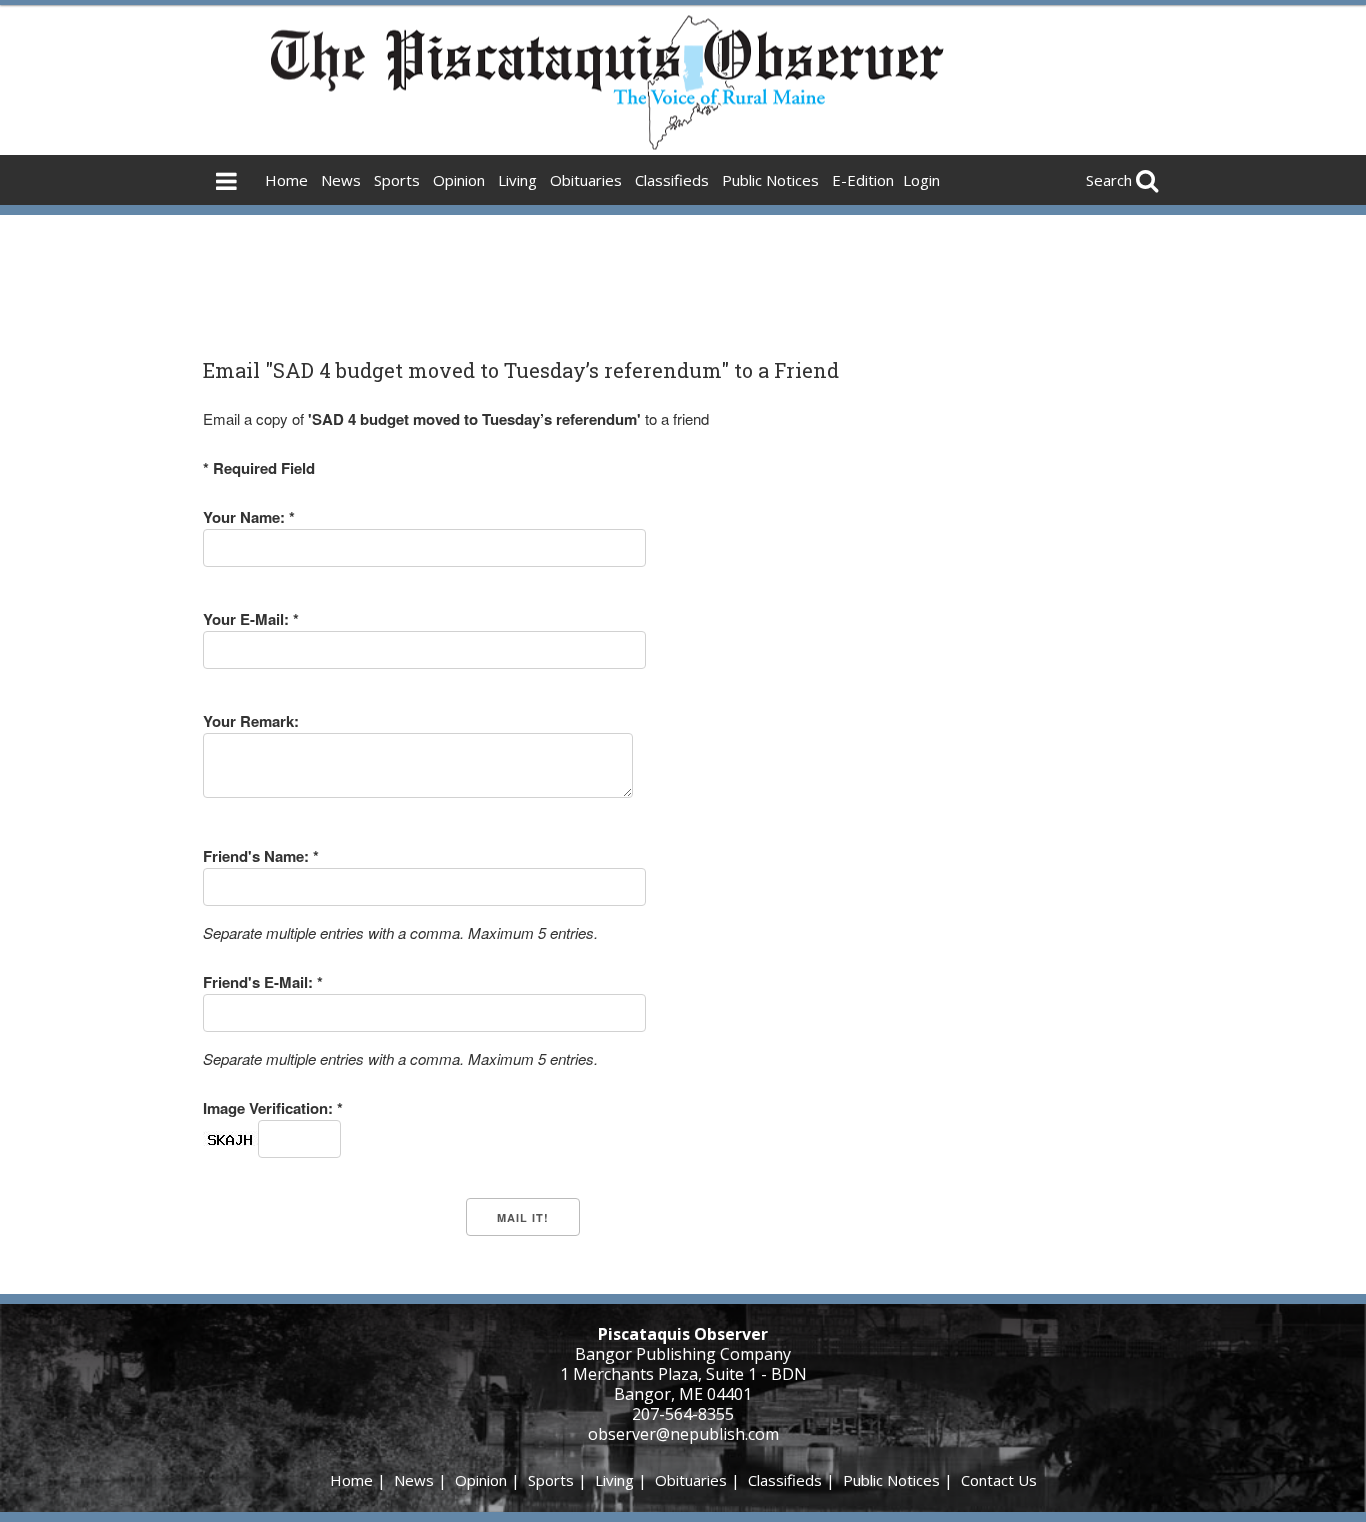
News (341, 180)
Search (1109, 180)
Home (286, 180)
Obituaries (586, 180)
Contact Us (999, 1480)
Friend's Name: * (261, 856)
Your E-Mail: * (251, 619)
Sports (397, 180)
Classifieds (672, 180)
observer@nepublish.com (683, 1434)
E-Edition (863, 180)
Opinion (459, 180)
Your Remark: (251, 721)
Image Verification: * (273, 1108)
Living (517, 180)
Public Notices (770, 180)
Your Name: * (249, 517)
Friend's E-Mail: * (263, 982)
